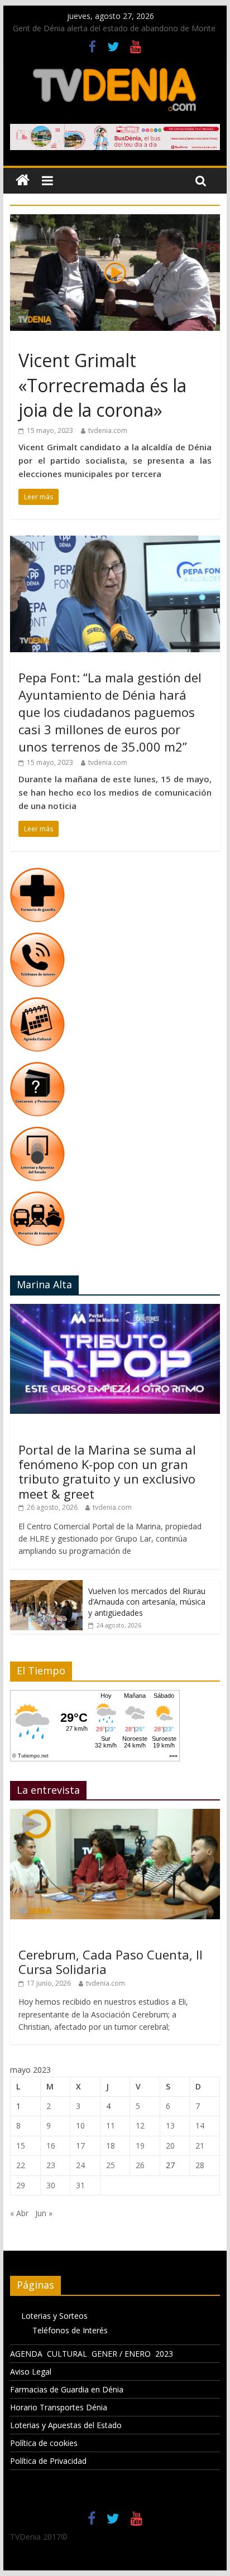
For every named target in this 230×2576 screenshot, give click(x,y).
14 (200, 2125)
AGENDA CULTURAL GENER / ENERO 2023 (92, 2354)
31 (80, 2185)
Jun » (44, 2213)
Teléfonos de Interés (70, 2330)
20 (170, 2146)
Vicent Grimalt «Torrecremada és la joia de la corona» (102, 385)
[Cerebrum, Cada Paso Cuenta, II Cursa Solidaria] (115, 1815)
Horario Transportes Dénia (59, 2407)
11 (111, 2125)
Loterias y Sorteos (54, 2316)
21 (200, 2146)
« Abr (19, 2213)
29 (21, 2185)
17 (80, 2146)
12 (140, 2125)
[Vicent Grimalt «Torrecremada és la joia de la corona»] (115, 221)
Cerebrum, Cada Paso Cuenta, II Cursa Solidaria (111, 1962)
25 (111, 2165)
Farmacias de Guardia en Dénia (67, 2389)
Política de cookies (44, 2443)
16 (51, 2146)
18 (111, 2146)
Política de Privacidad (48, 2461)
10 (80, 2125)
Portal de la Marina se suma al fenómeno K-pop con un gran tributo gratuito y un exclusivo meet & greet (107, 1472)
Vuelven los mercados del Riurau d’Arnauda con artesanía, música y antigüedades (147, 1602)
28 (200, 2165)
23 (51, 2165)
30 (51, 2185)
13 (170, 2125)
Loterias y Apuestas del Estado (66, 2425)
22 (21, 2165)
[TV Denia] (23, 180)
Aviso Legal (31, 2372)
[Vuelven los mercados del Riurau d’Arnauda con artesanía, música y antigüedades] (46, 1586)
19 (140, 2146)
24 (80, 2165)
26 (140, 2165)
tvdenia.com (108, 430)
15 (21, 2146)
